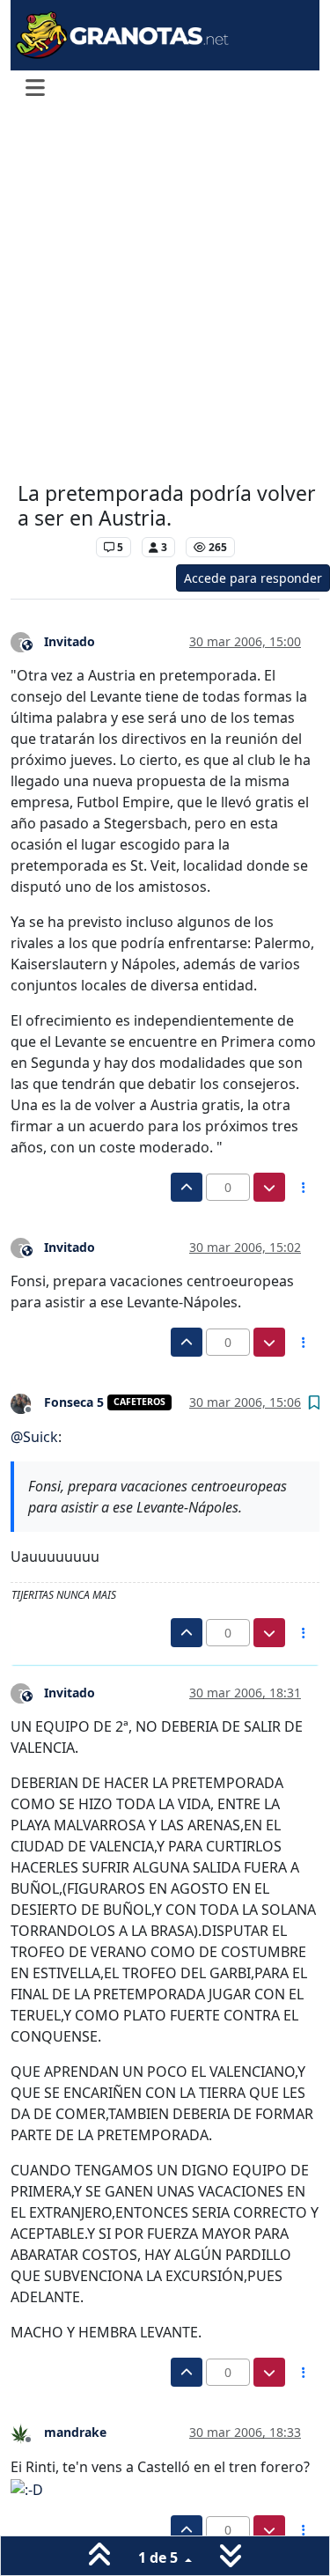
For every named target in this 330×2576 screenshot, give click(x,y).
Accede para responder (253, 578)
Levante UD (52, 547)
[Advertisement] (165, 295)
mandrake (75, 2432)
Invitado (70, 641)
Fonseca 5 (74, 1402)
